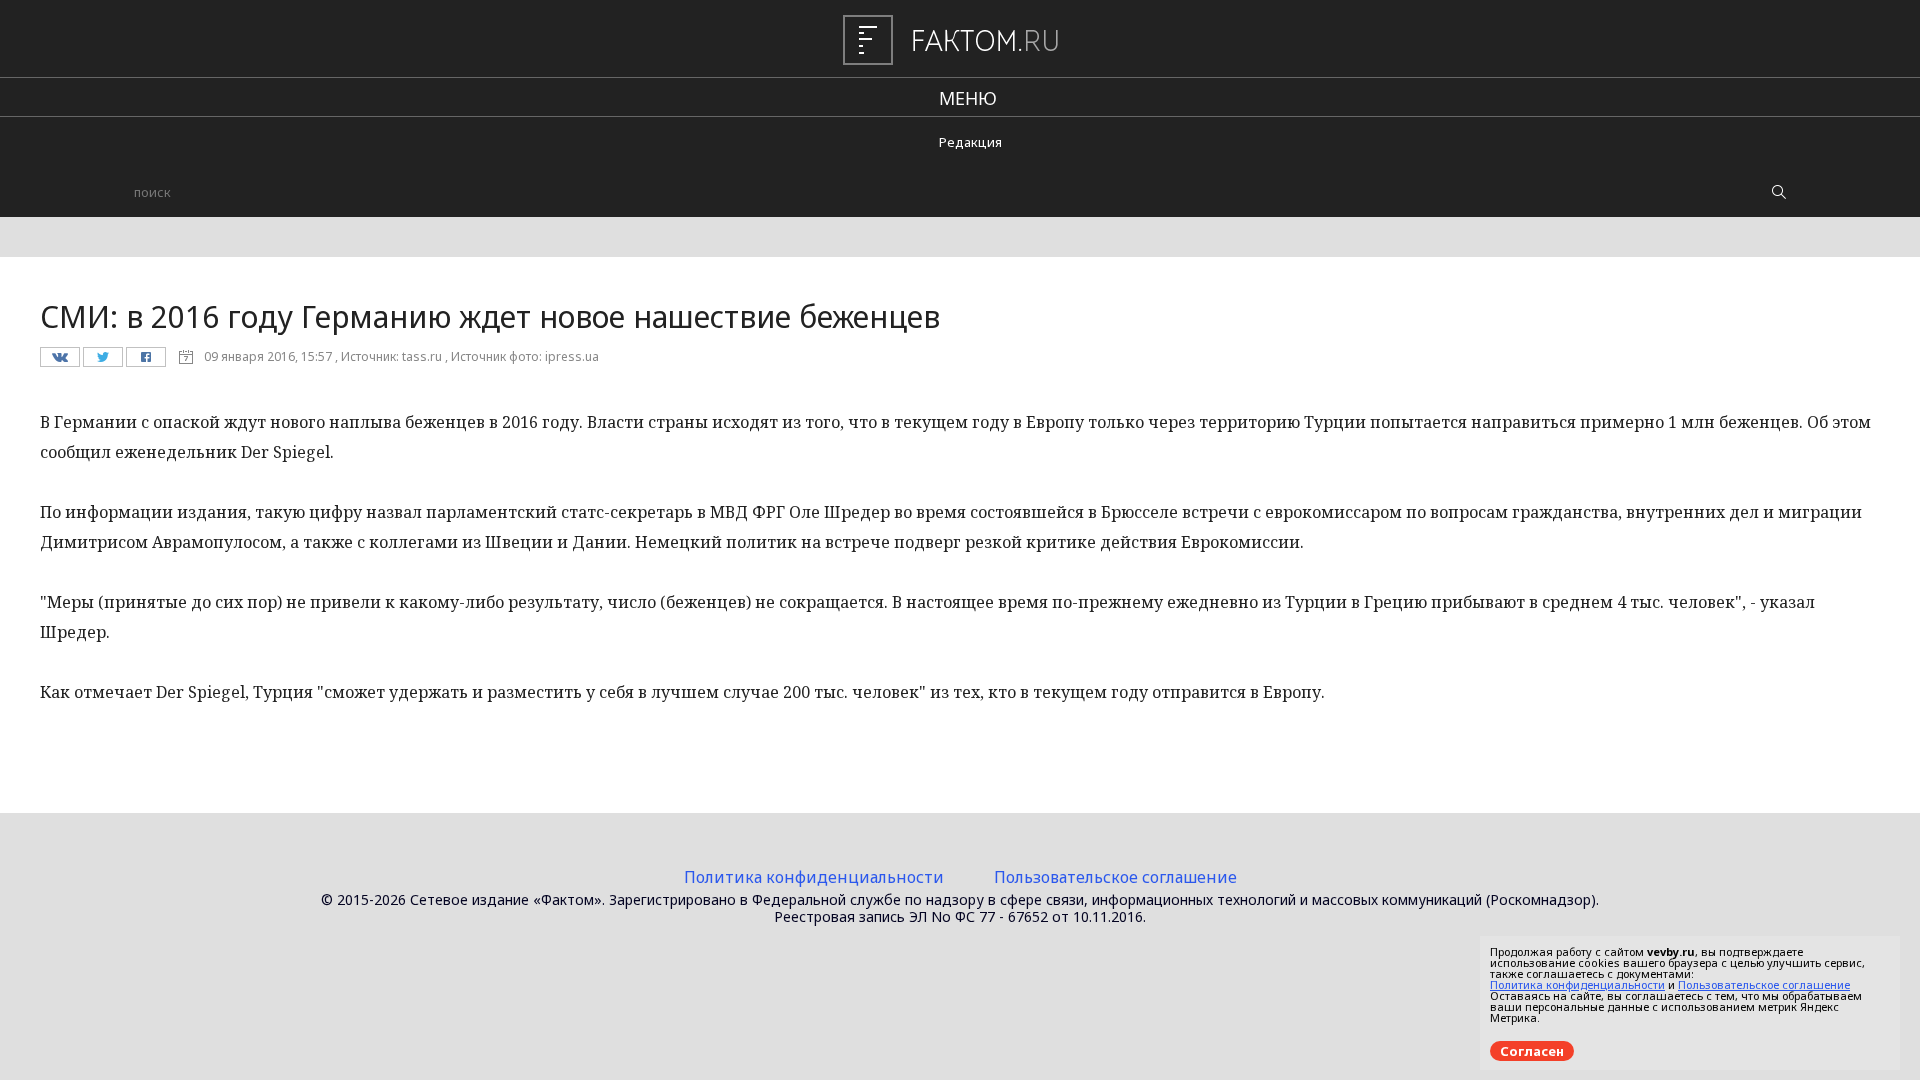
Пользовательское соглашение (1115, 877)
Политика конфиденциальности (814, 877)
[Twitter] (102, 362)
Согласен (1532, 1051)
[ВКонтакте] (59, 362)
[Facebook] (145, 362)
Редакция (970, 142)
